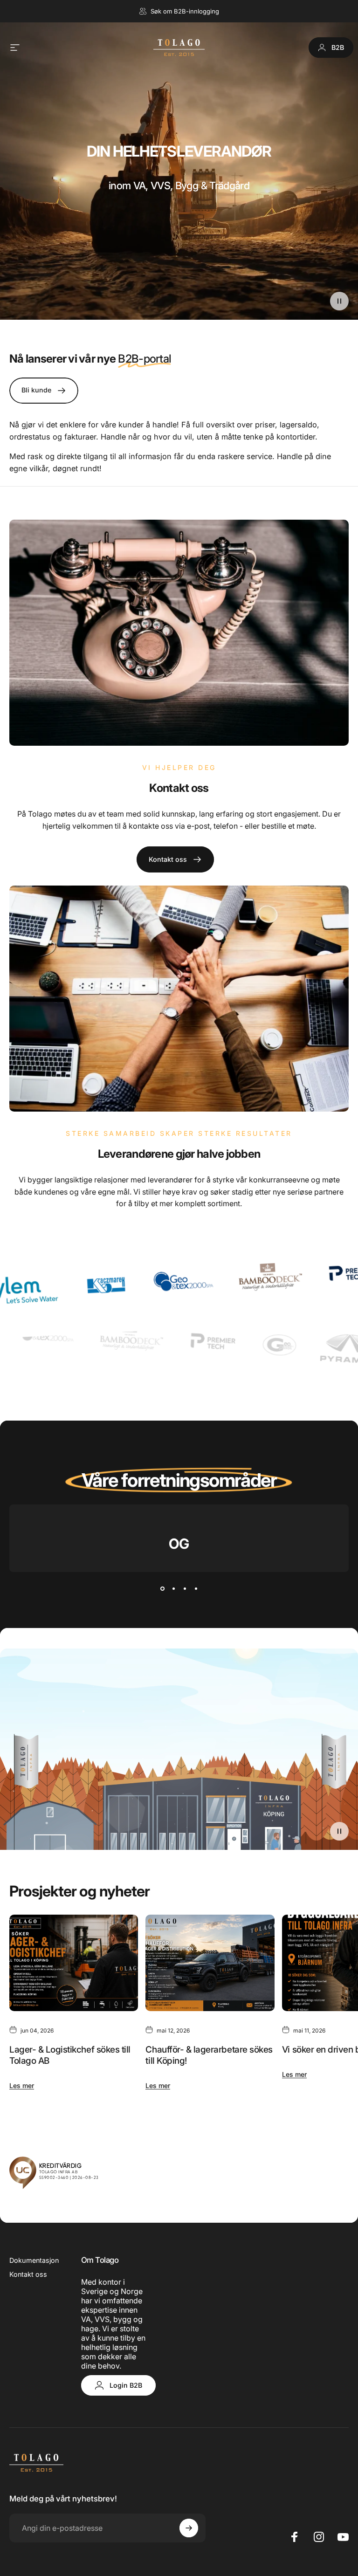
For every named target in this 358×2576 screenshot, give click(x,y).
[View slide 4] (196, 1589)
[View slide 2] (173, 1589)
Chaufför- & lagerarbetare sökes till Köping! (209, 2055)
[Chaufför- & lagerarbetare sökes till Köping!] (210, 1963)
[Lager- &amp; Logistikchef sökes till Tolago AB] (74, 1963)
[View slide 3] (185, 1589)
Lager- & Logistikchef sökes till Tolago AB (70, 2055)
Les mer (22, 2085)
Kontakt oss (28, 2274)
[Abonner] (189, 2528)
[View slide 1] (162, 1589)
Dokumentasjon (34, 2260)
